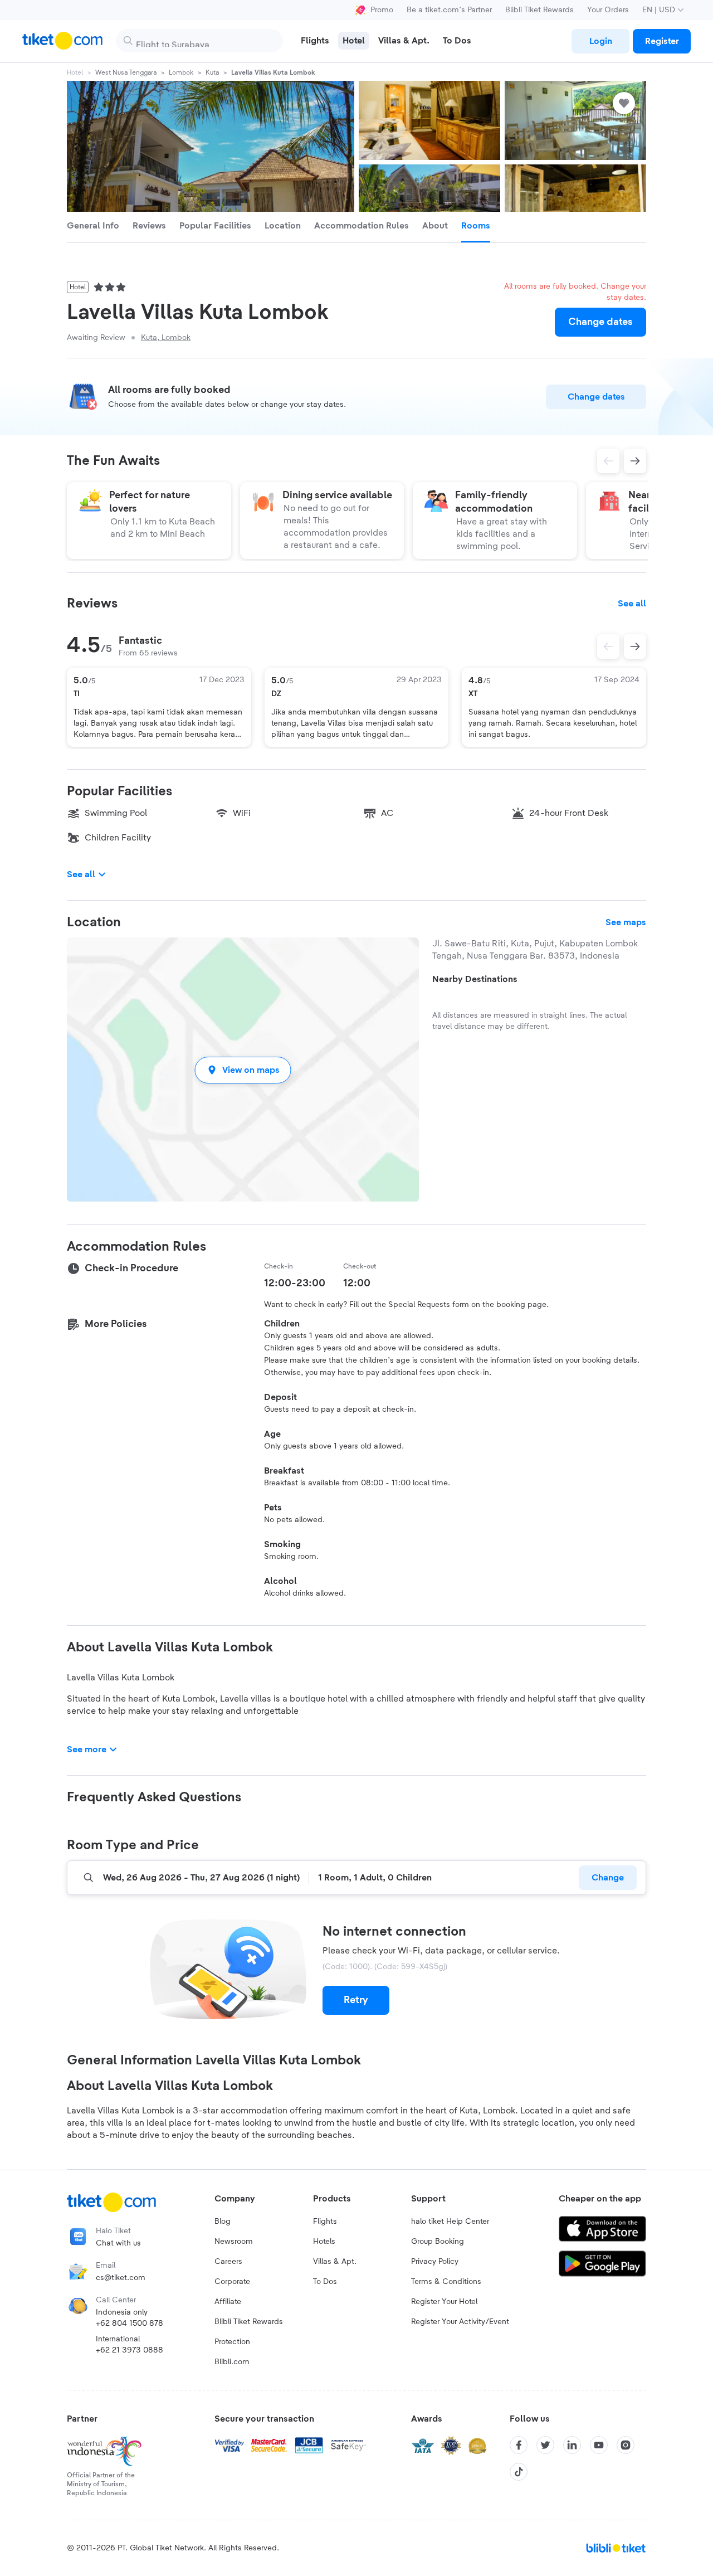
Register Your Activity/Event (460, 2322)
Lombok (181, 72)
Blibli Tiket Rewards (539, 10)
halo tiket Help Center (450, 2222)
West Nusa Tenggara (126, 72)
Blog (223, 2222)
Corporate (232, 2282)
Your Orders (608, 10)
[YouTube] (599, 2445)
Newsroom (234, 2242)
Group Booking (438, 2242)
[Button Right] (635, 647)
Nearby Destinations (475, 979)
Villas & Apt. (335, 2262)
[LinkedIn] (572, 2445)
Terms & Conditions (446, 2282)
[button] (243, 1070)
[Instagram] (626, 2445)
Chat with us (118, 2243)
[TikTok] (519, 2472)
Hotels (324, 2242)
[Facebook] (519, 2445)
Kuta (212, 72)
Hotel (75, 72)
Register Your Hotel (444, 2302)
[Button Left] (608, 647)
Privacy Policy (435, 2262)
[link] (600, 41)
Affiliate (228, 2302)
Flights (325, 2222)
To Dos (325, 2282)
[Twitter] (545, 2445)
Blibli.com (232, 2362)
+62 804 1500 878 (130, 2324)
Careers (228, 2262)
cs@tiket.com (121, 2278)
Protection (232, 2342)
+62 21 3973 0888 (130, 2350)
